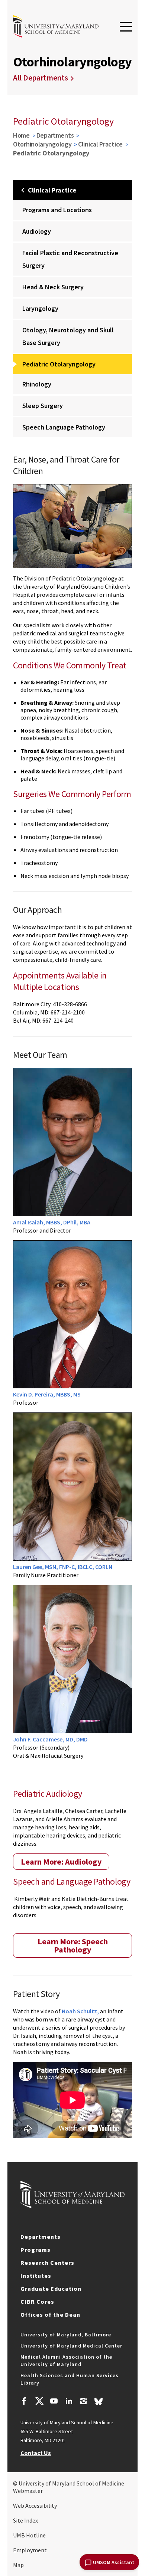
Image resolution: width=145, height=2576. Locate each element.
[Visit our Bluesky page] (99, 2403)
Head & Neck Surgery (53, 287)
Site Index (25, 2520)
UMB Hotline (29, 2535)
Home (21, 135)
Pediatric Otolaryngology (59, 364)
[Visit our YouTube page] (54, 2402)
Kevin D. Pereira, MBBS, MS (47, 1394)
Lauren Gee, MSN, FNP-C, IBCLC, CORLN (63, 1567)
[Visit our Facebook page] (24, 2402)
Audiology (37, 231)
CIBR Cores (37, 2302)
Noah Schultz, (80, 2011)
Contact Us (36, 2453)
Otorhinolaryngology (42, 144)
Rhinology (37, 384)
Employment (30, 2550)
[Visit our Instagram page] (83, 2402)
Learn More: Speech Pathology (73, 1945)
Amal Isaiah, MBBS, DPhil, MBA (52, 1222)
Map (18, 2565)
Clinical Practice (100, 144)
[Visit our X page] (39, 2402)
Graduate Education (51, 2289)
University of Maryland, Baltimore (66, 2335)
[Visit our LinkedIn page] (69, 2402)
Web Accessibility (35, 2506)
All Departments (41, 78)
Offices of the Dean (50, 2315)
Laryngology (40, 308)
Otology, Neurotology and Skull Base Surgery (68, 336)
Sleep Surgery (43, 406)
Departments (55, 135)
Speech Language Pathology (64, 427)
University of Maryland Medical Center (71, 2346)
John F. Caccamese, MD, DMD (50, 1739)
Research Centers (47, 2263)
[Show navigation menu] (126, 27)
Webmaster (28, 2491)
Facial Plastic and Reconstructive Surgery (70, 259)
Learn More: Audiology (61, 1862)
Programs (36, 2250)
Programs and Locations (57, 210)
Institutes (36, 2276)
